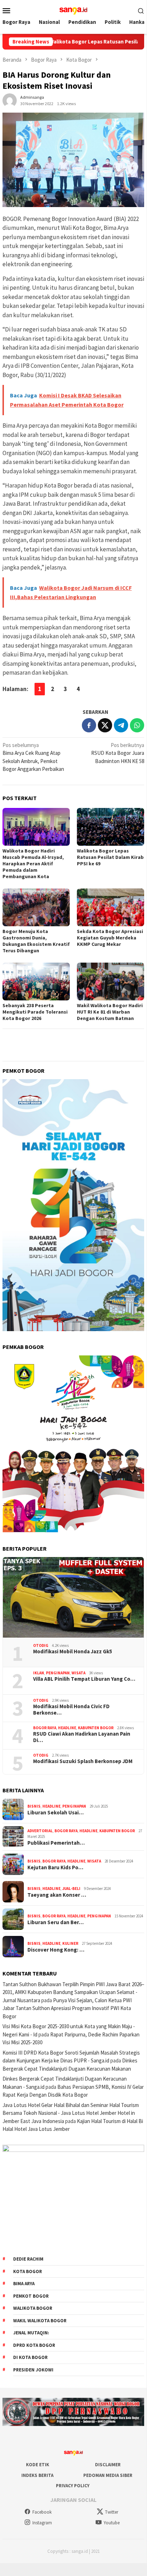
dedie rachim (28, 2259)
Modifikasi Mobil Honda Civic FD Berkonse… (71, 1710)
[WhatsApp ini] (137, 725)
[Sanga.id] (73, 10)
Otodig (41, 1645)
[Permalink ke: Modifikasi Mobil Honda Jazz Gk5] (73, 1597)
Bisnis (34, 1806)
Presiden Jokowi (33, 2370)
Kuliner (70, 1943)
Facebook (42, 2512)
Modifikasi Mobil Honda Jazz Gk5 (73, 1652)
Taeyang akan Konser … (57, 1895)
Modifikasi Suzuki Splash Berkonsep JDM (83, 1761)
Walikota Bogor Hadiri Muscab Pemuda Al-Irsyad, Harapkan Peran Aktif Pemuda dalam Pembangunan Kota (33, 864)
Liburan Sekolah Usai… (56, 1813)
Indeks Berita (37, 2475)
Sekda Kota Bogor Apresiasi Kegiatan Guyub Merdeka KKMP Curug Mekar (110, 938)
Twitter (112, 2512)
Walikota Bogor (33, 2308)
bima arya (24, 2284)
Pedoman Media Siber (108, 2475)
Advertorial (40, 1831)
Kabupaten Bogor (96, 1728)
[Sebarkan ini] (89, 725)
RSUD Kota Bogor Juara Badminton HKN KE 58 (117, 753)
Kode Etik (38, 2465)
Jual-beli (71, 1889)
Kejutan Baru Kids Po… (55, 1867)
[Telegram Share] (121, 725)
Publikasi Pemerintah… (56, 1843)
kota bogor (28, 2271)
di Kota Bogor (30, 2357)
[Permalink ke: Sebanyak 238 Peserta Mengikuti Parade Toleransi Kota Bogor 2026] (36, 982)
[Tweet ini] (105, 725)
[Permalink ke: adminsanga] (10, 100)
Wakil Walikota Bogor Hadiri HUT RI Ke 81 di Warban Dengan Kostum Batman (110, 1012)
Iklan (39, 1673)
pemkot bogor (31, 2296)
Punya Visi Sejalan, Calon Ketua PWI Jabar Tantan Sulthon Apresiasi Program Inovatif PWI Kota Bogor (67, 2008)
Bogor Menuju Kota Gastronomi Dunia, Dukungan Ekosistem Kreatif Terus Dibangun (36, 941)
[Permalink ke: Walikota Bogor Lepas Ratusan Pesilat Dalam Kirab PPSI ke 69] (111, 827)
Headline (67, 1728)
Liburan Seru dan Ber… (56, 1922)
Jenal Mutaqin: (31, 2333)
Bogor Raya (45, 1728)
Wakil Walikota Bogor (40, 2321)
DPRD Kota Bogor (34, 2345)
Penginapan (58, 1673)
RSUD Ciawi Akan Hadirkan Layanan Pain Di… (82, 1737)
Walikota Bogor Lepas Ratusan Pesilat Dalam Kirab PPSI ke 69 (110, 857)
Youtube (112, 2523)
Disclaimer (108, 2465)
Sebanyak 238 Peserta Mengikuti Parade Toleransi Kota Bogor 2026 (35, 1012)
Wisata (78, 1673)
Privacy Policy (73, 2486)
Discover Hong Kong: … (56, 1950)
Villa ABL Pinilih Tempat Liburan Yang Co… (84, 1679)
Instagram (42, 2523)
